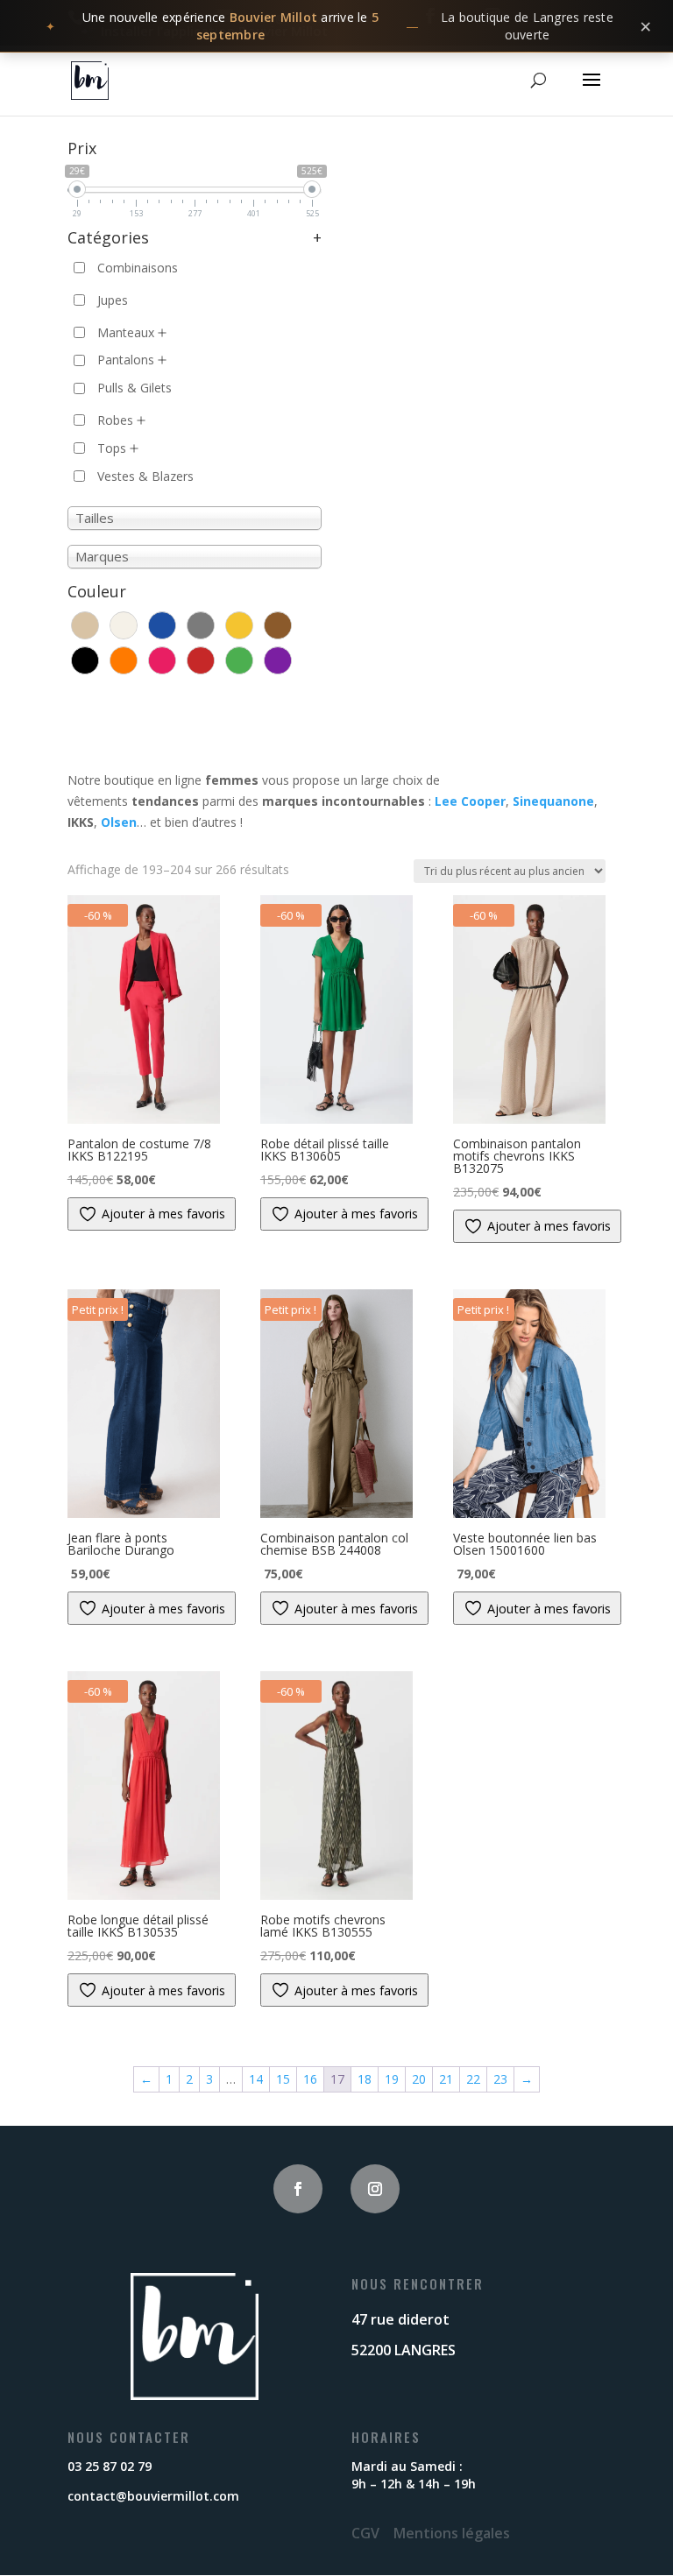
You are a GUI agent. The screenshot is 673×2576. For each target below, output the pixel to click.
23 (500, 2079)
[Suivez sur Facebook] (298, 2189)
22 (473, 2079)
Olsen (119, 822)
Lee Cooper (470, 801)
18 (365, 2079)
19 (392, 2079)
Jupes (113, 300)
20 (419, 2079)
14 (256, 2079)
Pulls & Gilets (135, 388)
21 (446, 2079)
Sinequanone (553, 801)
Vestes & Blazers (145, 476)
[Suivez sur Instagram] (375, 2189)
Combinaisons (138, 268)
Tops (112, 448)
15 (283, 2079)
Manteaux (126, 332)
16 (310, 2079)
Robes (115, 420)
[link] (336, 26)
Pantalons (126, 360)
